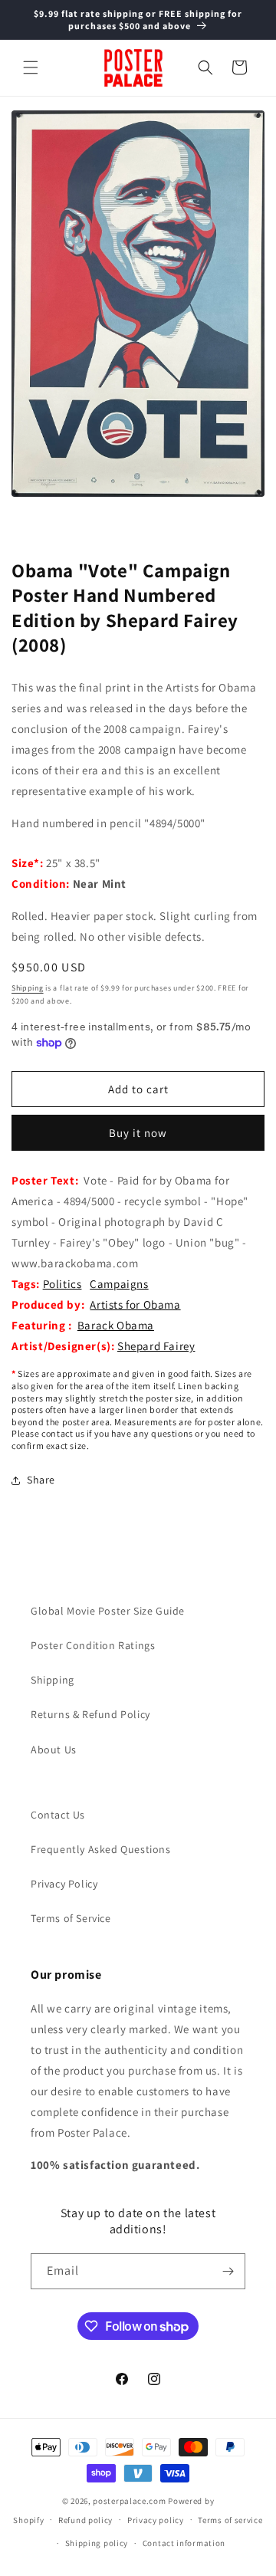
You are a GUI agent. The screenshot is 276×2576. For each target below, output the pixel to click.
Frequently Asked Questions (101, 1849)
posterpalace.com (129, 2501)
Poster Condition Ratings (93, 1645)
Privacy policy (156, 2520)
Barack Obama (116, 1325)
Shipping (28, 988)
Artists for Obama (135, 1304)
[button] (31, 67)
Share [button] (41, 1480)
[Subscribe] (228, 2271)
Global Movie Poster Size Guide (108, 1611)
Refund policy (85, 2520)
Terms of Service (71, 1918)
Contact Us (58, 1815)
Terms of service (230, 2520)
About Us (54, 1750)
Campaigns (119, 1284)
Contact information (184, 2543)
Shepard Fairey (156, 1346)
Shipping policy (97, 2543)
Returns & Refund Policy (90, 1714)
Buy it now (138, 1133)
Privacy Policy (64, 1884)
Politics (62, 1284)
